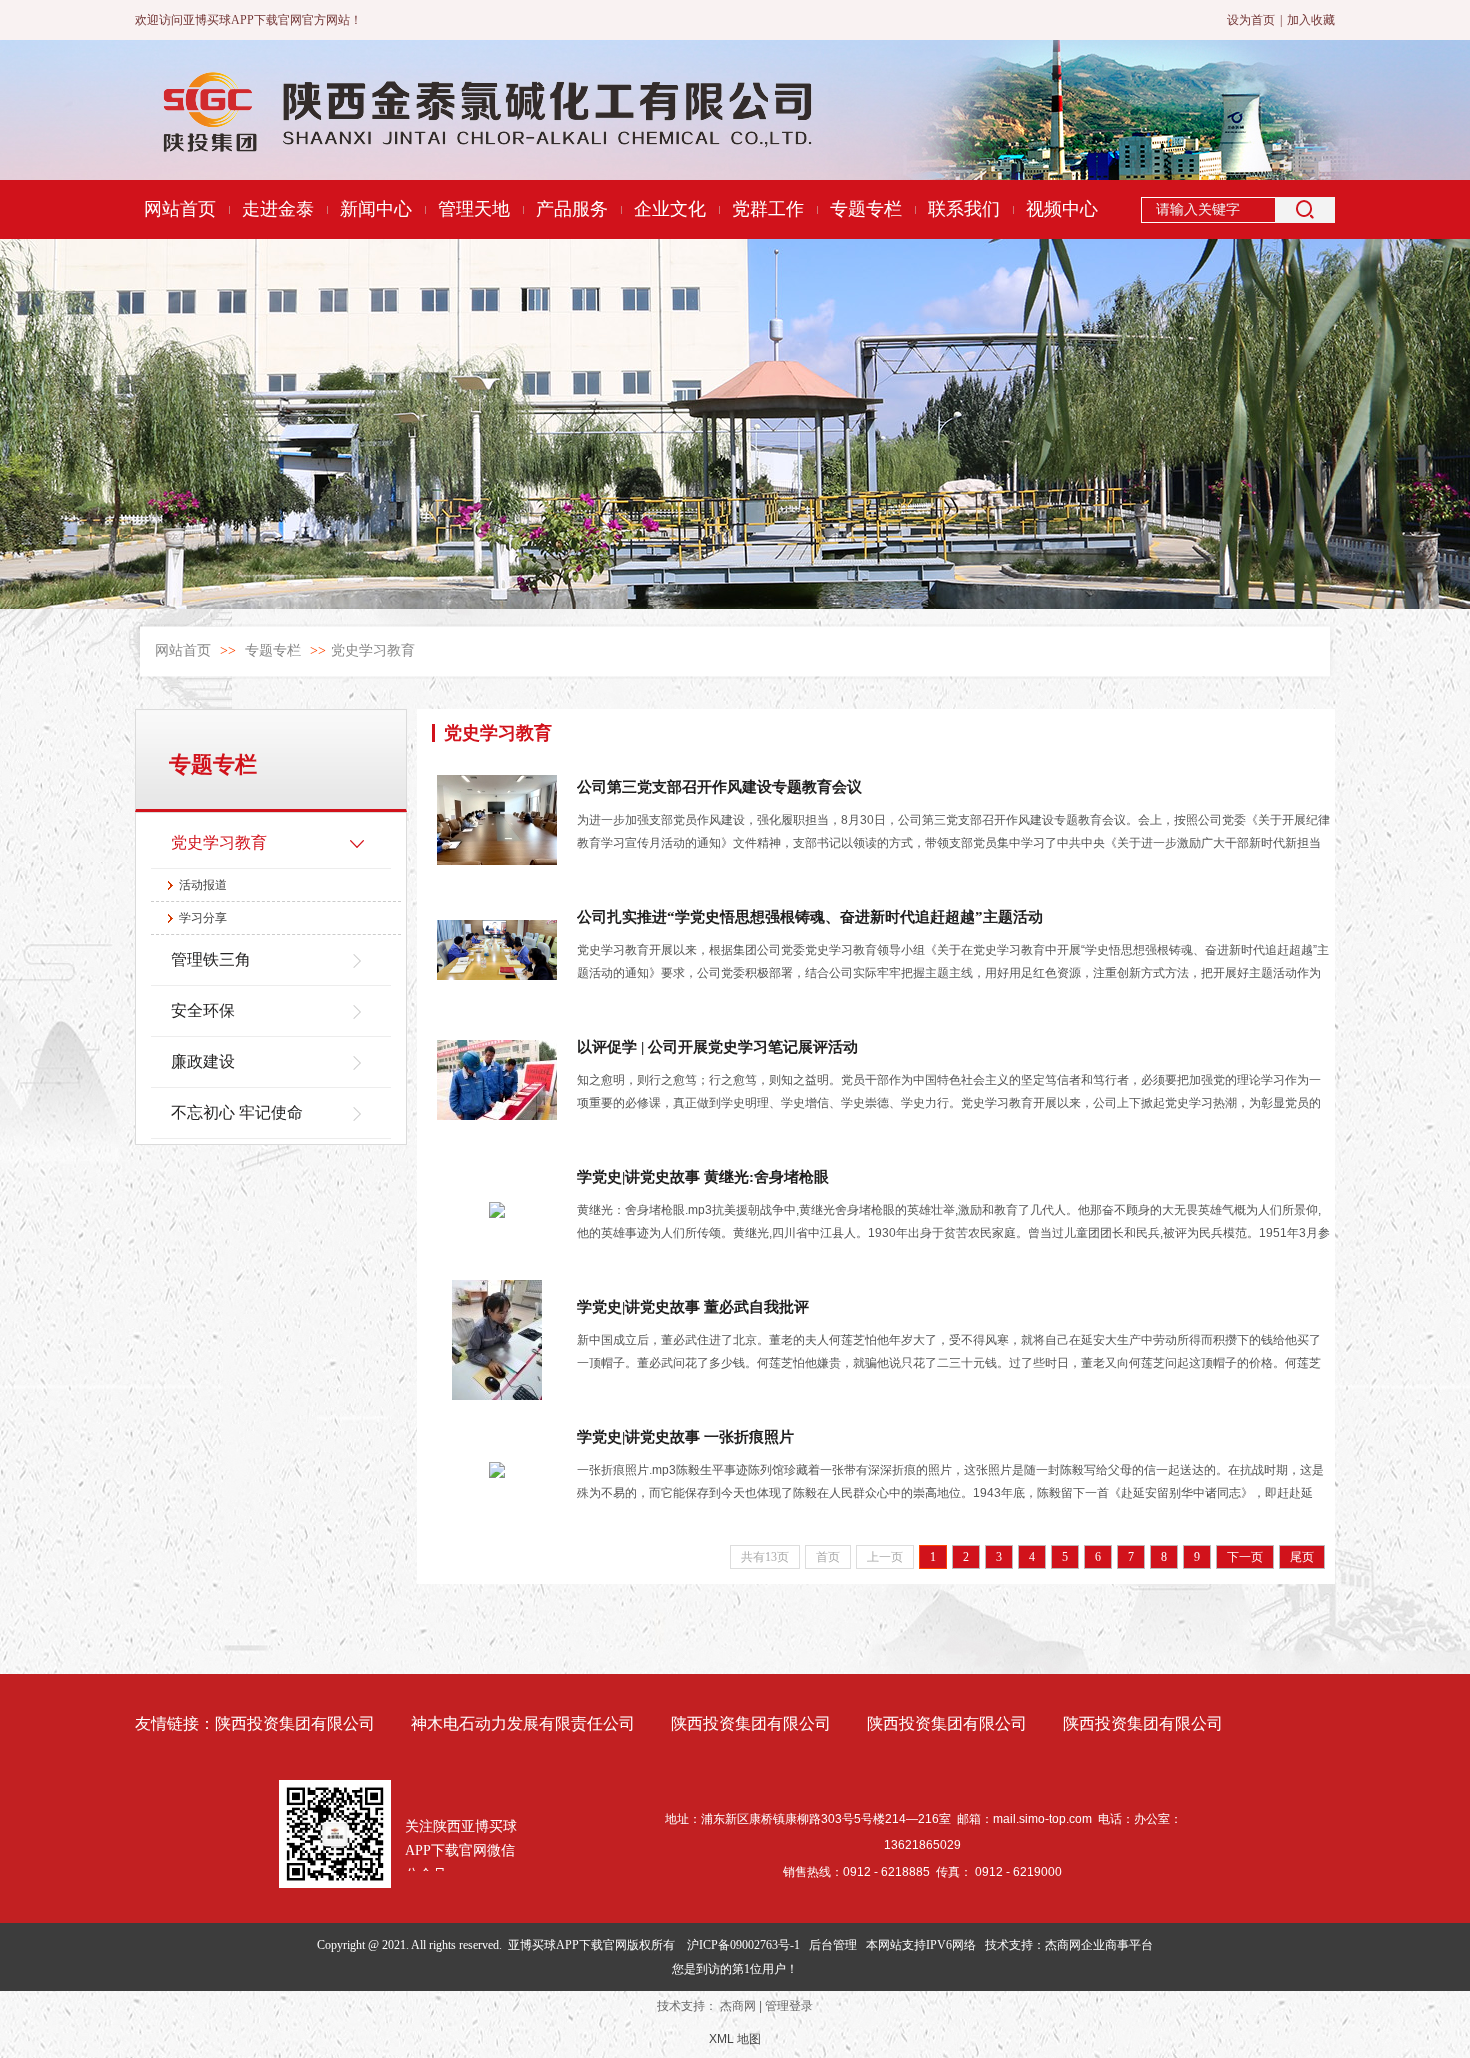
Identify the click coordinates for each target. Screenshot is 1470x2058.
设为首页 (1251, 20)
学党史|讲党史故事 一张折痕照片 (685, 1437)
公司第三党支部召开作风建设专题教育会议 (719, 787)
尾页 (1302, 1557)
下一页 (1245, 1557)
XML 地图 (735, 2039)
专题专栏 (273, 650)
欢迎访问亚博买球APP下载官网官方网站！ (248, 20)
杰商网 (738, 2006)
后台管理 (833, 1945)
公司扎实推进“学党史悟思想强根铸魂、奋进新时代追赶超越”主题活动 (810, 917)
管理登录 (789, 2006)
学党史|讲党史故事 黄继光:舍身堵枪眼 (703, 1177)
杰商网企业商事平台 (1099, 1945)
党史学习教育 (373, 650)
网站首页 (183, 650)
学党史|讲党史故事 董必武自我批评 (693, 1307)
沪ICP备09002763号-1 (743, 1945)
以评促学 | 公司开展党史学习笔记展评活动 (717, 1047)
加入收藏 (1311, 20)
